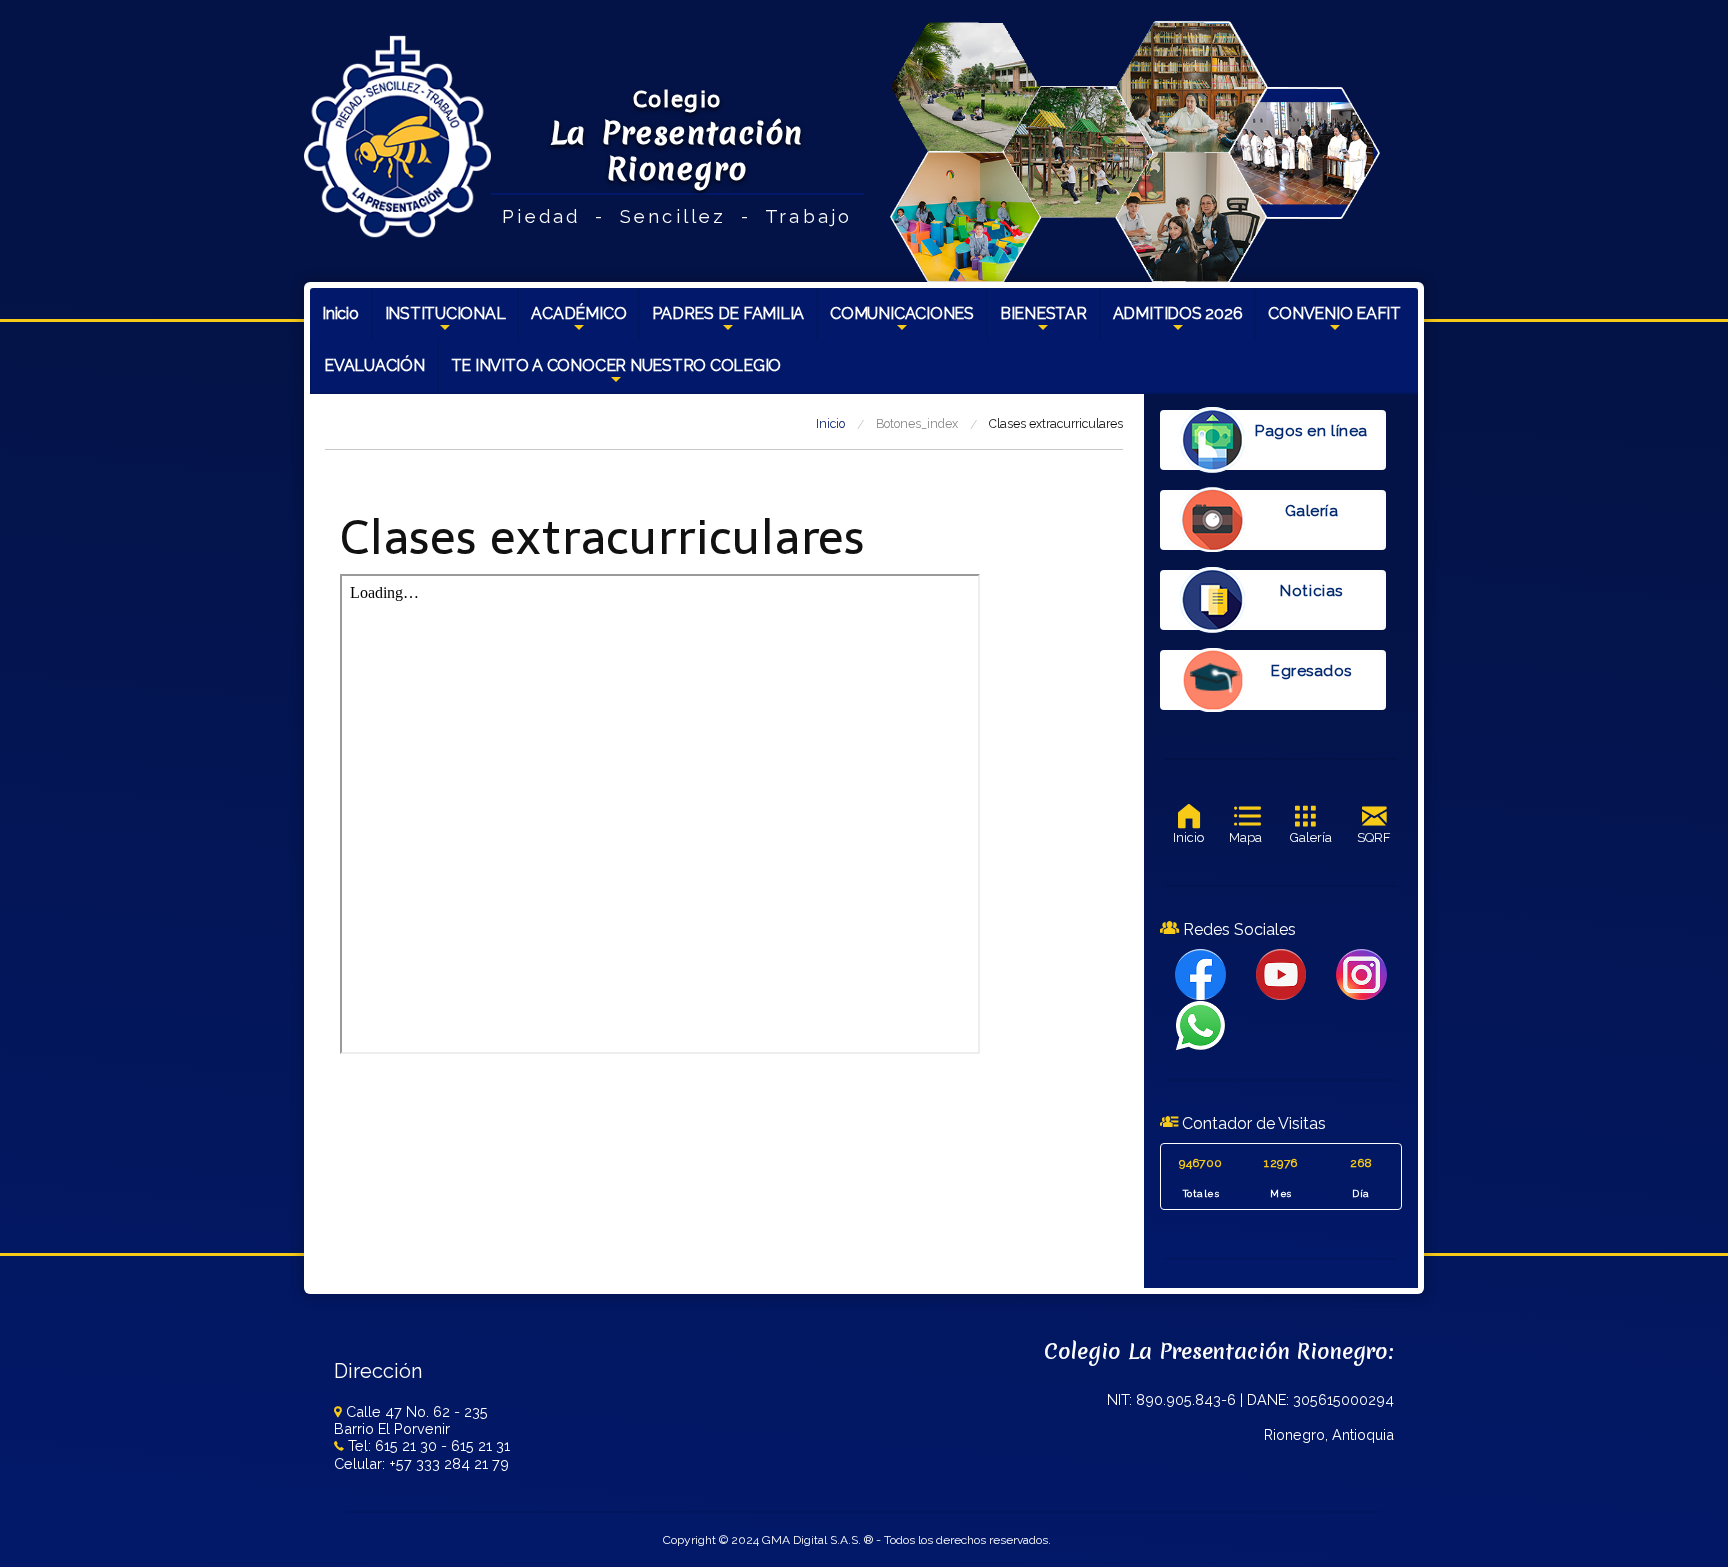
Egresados (1311, 671)
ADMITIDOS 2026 (1178, 322)
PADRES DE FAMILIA (728, 322)
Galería (1312, 511)
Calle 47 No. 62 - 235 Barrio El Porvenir (411, 1420)
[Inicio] (397, 135)
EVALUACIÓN (374, 365)
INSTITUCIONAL (445, 322)
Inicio (340, 313)
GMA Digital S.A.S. (811, 1540)
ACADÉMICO (578, 322)
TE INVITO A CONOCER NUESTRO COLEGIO (616, 374)
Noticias (1311, 591)
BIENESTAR (1043, 322)
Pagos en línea (1311, 431)
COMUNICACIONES (902, 322)
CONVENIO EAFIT (1334, 322)
